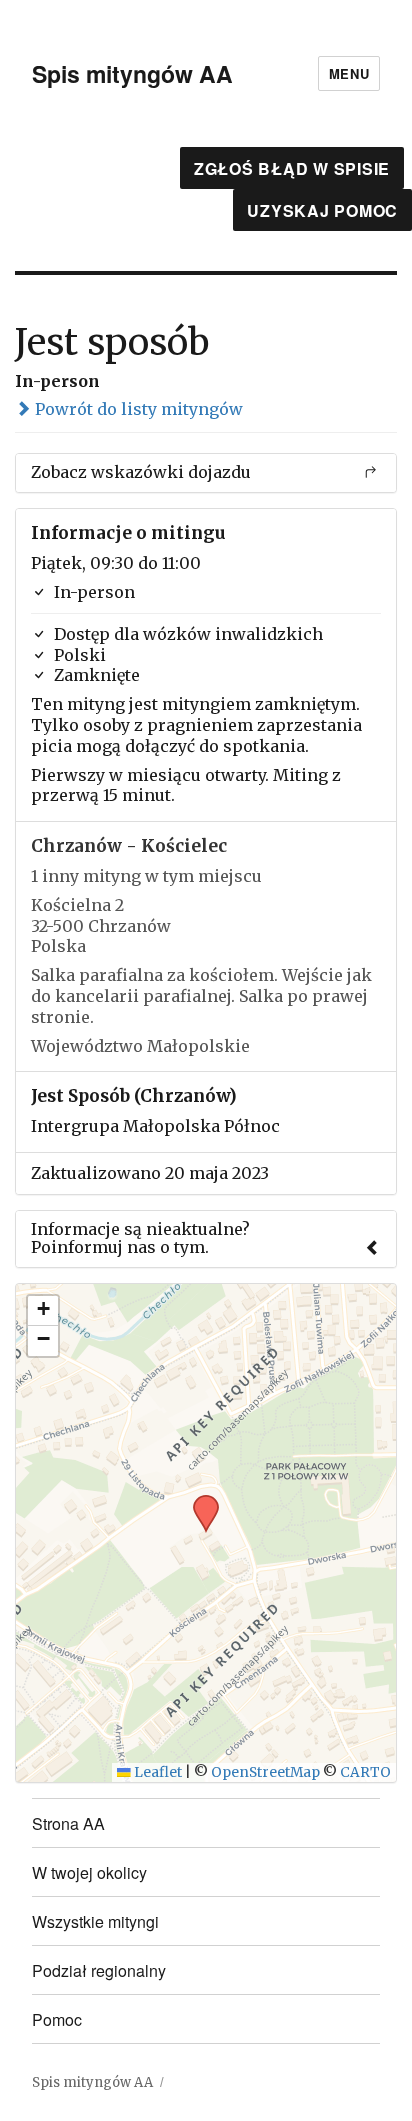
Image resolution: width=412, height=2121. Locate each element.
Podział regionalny (99, 1970)
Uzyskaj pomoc (322, 210)
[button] (199, 1501)
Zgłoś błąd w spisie (292, 168)
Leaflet (156, 1772)
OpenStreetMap (265, 1772)
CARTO (365, 1772)
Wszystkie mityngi (95, 1921)
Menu (349, 73)
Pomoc (57, 2019)
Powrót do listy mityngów (137, 409)
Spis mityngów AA (132, 73)
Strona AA (68, 1823)
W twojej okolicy (89, 1872)
